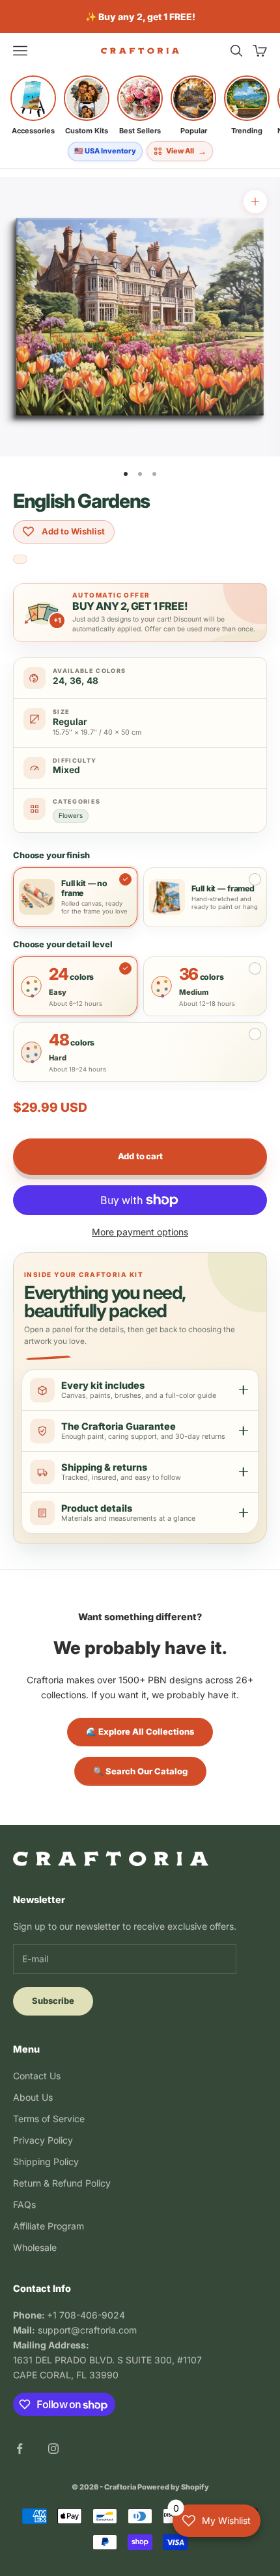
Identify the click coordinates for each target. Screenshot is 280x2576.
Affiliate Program (49, 2226)
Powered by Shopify (173, 2487)
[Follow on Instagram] (53, 2449)
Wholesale (35, 2247)
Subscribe (53, 2001)
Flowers (71, 815)
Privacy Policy (43, 2140)
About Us (33, 2097)
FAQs (24, 2204)
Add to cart (140, 1156)
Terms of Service (49, 2119)
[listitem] (33, 105)
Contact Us (37, 2076)
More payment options (140, 1232)
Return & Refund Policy (62, 2183)
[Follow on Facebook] (20, 2449)
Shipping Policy (46, 2162)
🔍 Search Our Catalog (140, 1771)
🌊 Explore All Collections (140, 1731)
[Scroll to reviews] (20, 560)
